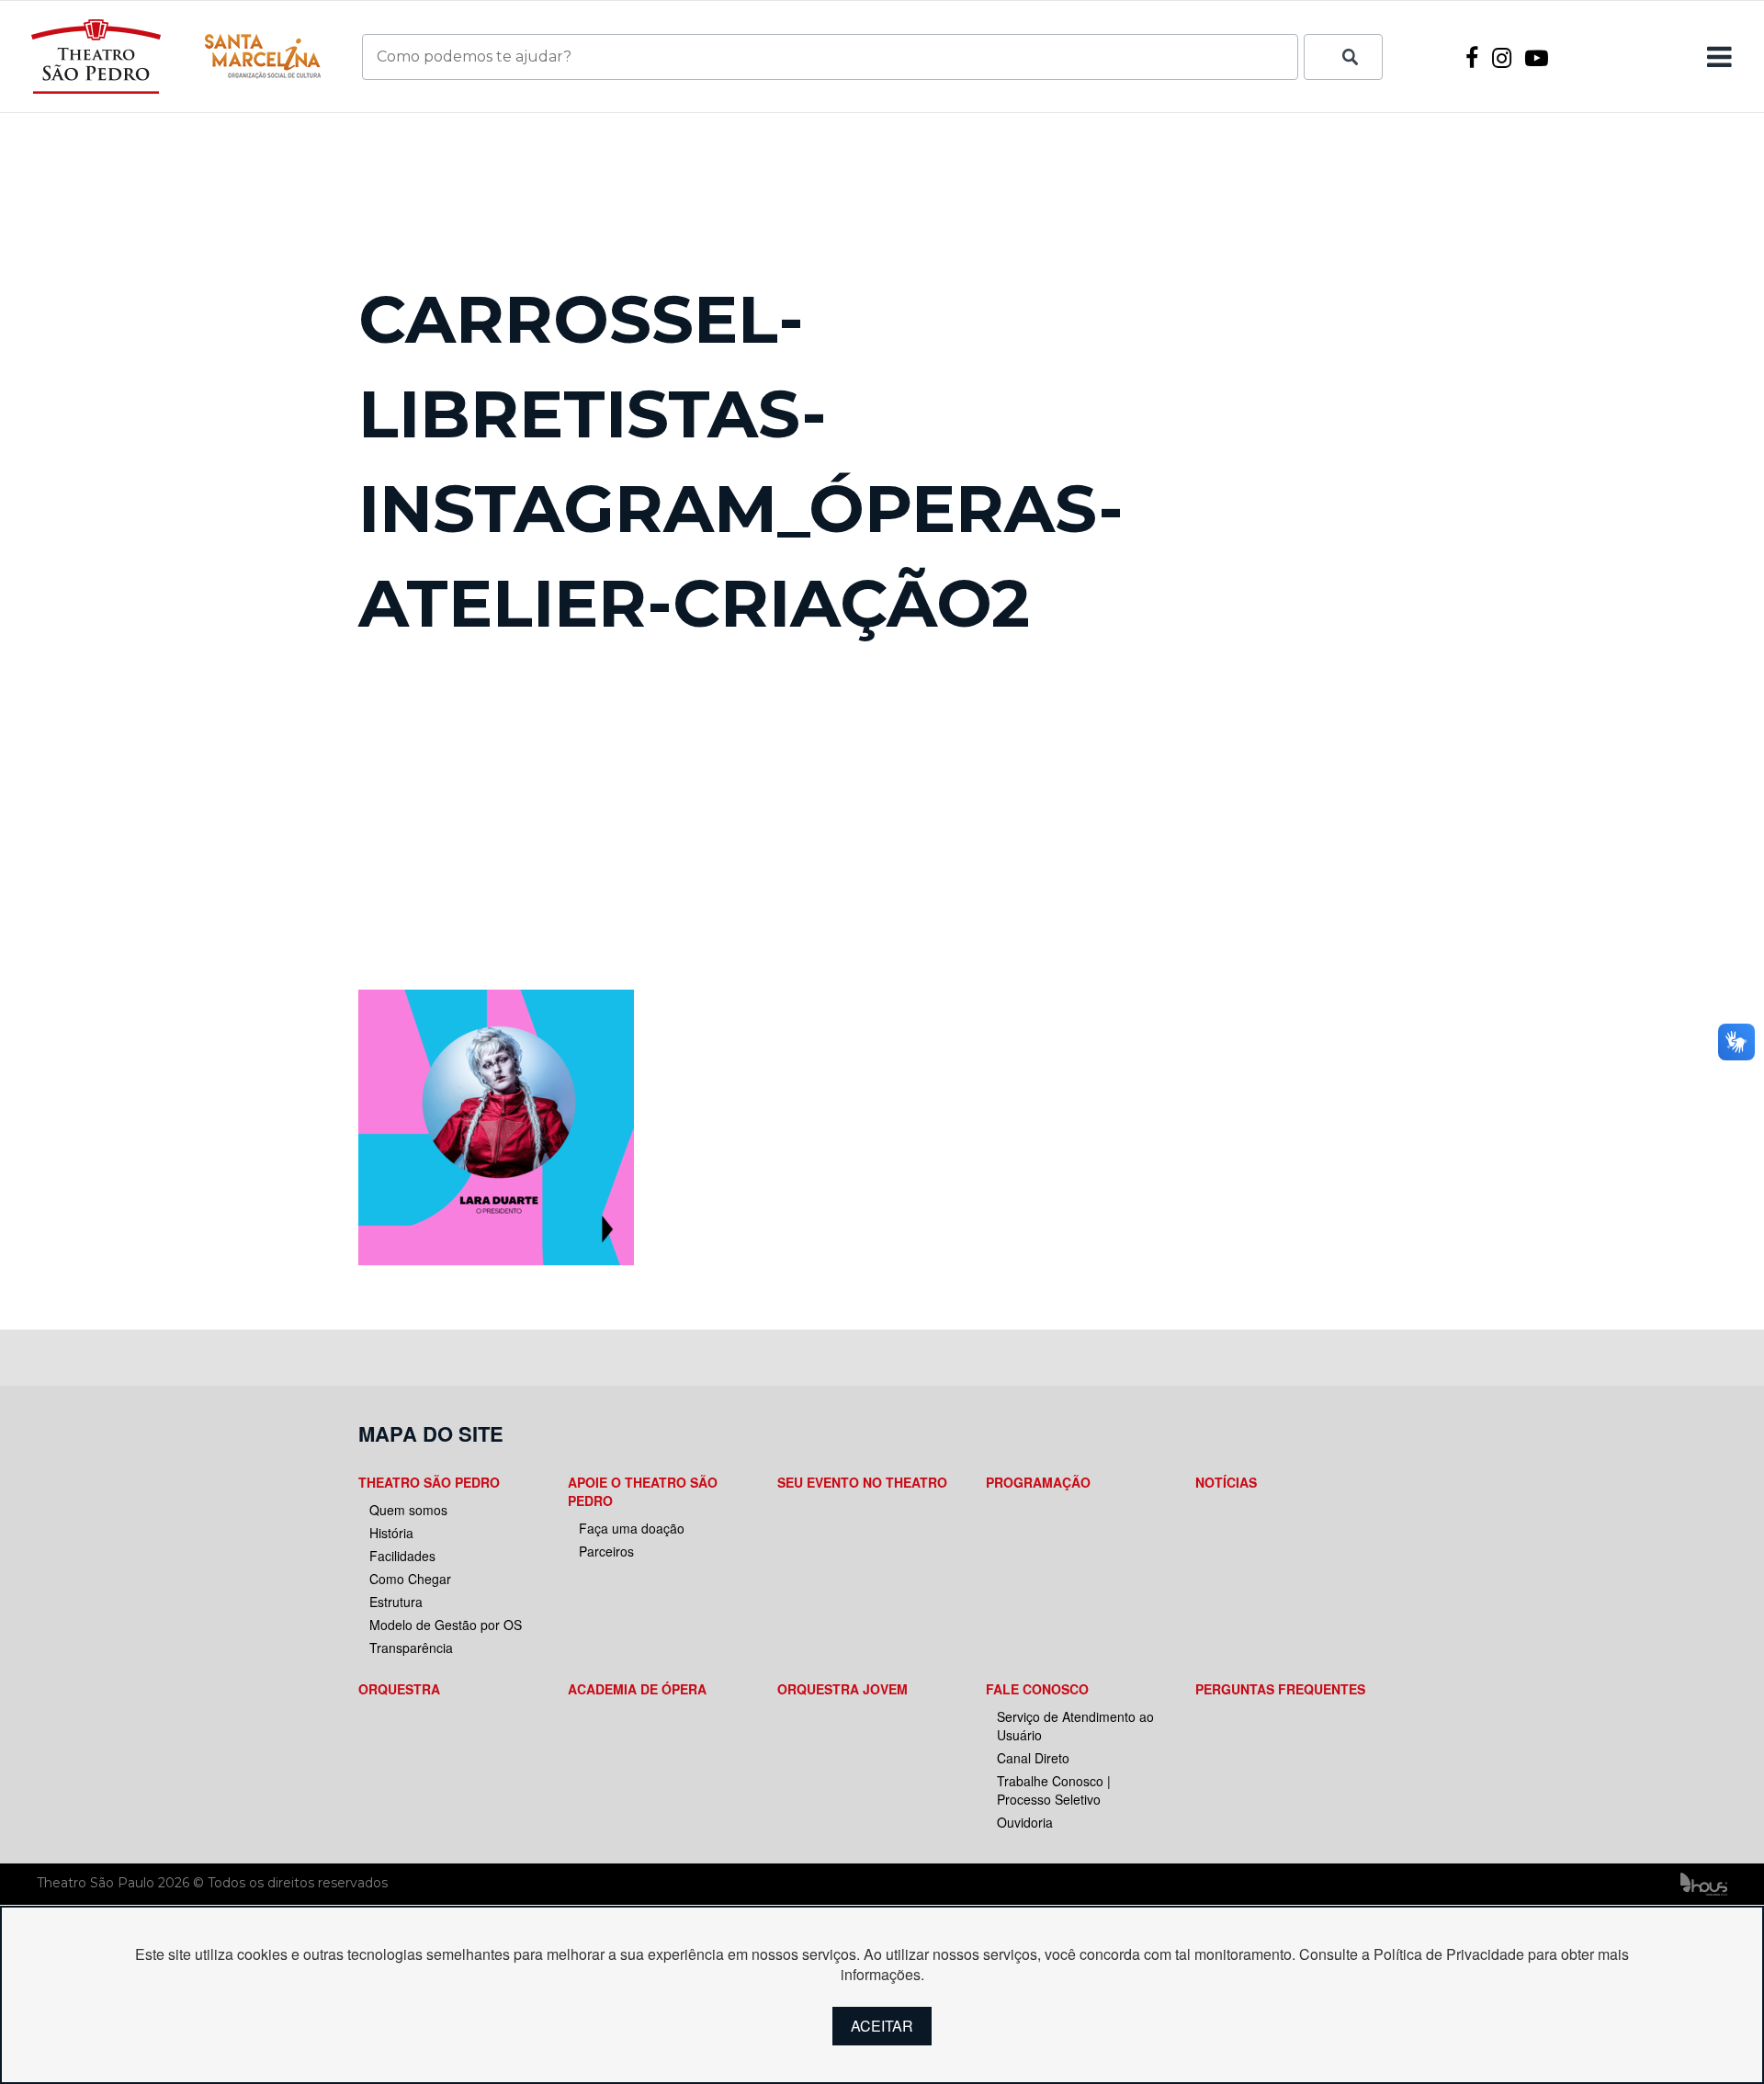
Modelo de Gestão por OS (446, 1625)
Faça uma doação (632, 1528)
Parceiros (606, 1551)
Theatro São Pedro (429, 1482)
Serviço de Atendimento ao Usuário (1075, 1726)
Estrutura (396, 1602)
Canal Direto (1033, 1758)
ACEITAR (882, 2026)
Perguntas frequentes (1280, 1689)
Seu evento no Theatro (862, 1482)
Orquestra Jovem (842, 1689)
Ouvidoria (1025, 1822)
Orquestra (399, 1689)
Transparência (411, 1648)
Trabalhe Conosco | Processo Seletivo (1054, 1790)
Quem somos (408, 1510)
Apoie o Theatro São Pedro (643, 1491)
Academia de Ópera (637, 1689)
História (391, 1533)
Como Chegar (410, 1579)
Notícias (1226, 1482)
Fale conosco (1037, 1689)
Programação (1038, 1482)
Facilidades (402, 1556)
